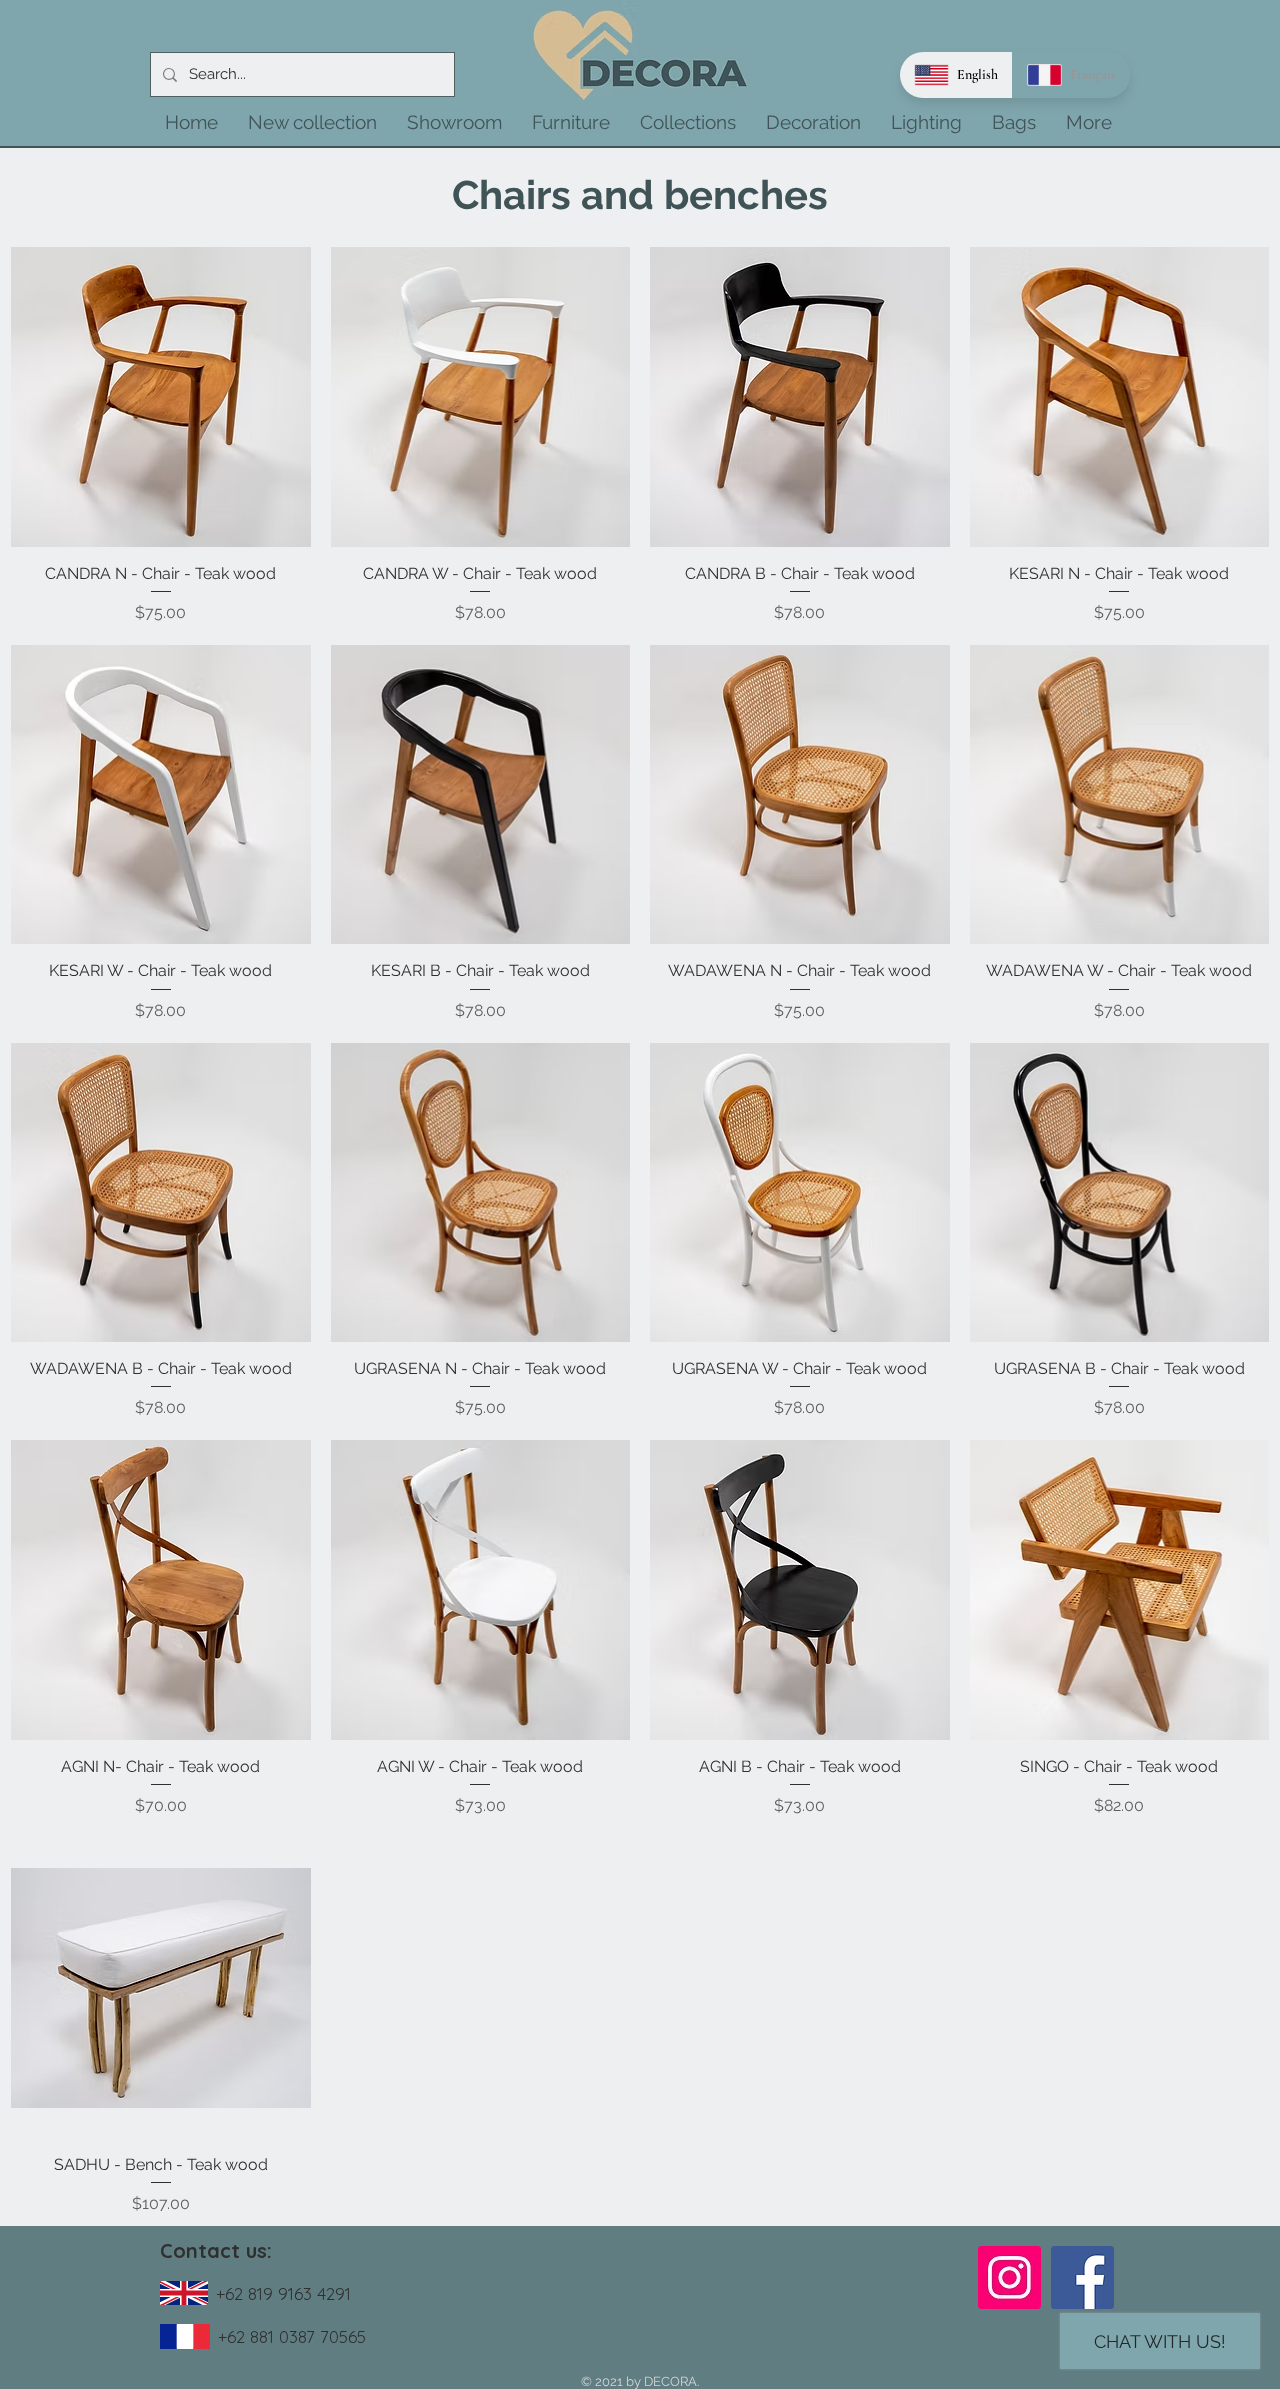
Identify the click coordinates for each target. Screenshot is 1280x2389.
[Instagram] (1009, 2277)
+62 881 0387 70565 (292, 2336)
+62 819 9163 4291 (283, 2293)
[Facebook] (1082, 2277)
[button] (312, 122)
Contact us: (216, 2250)
